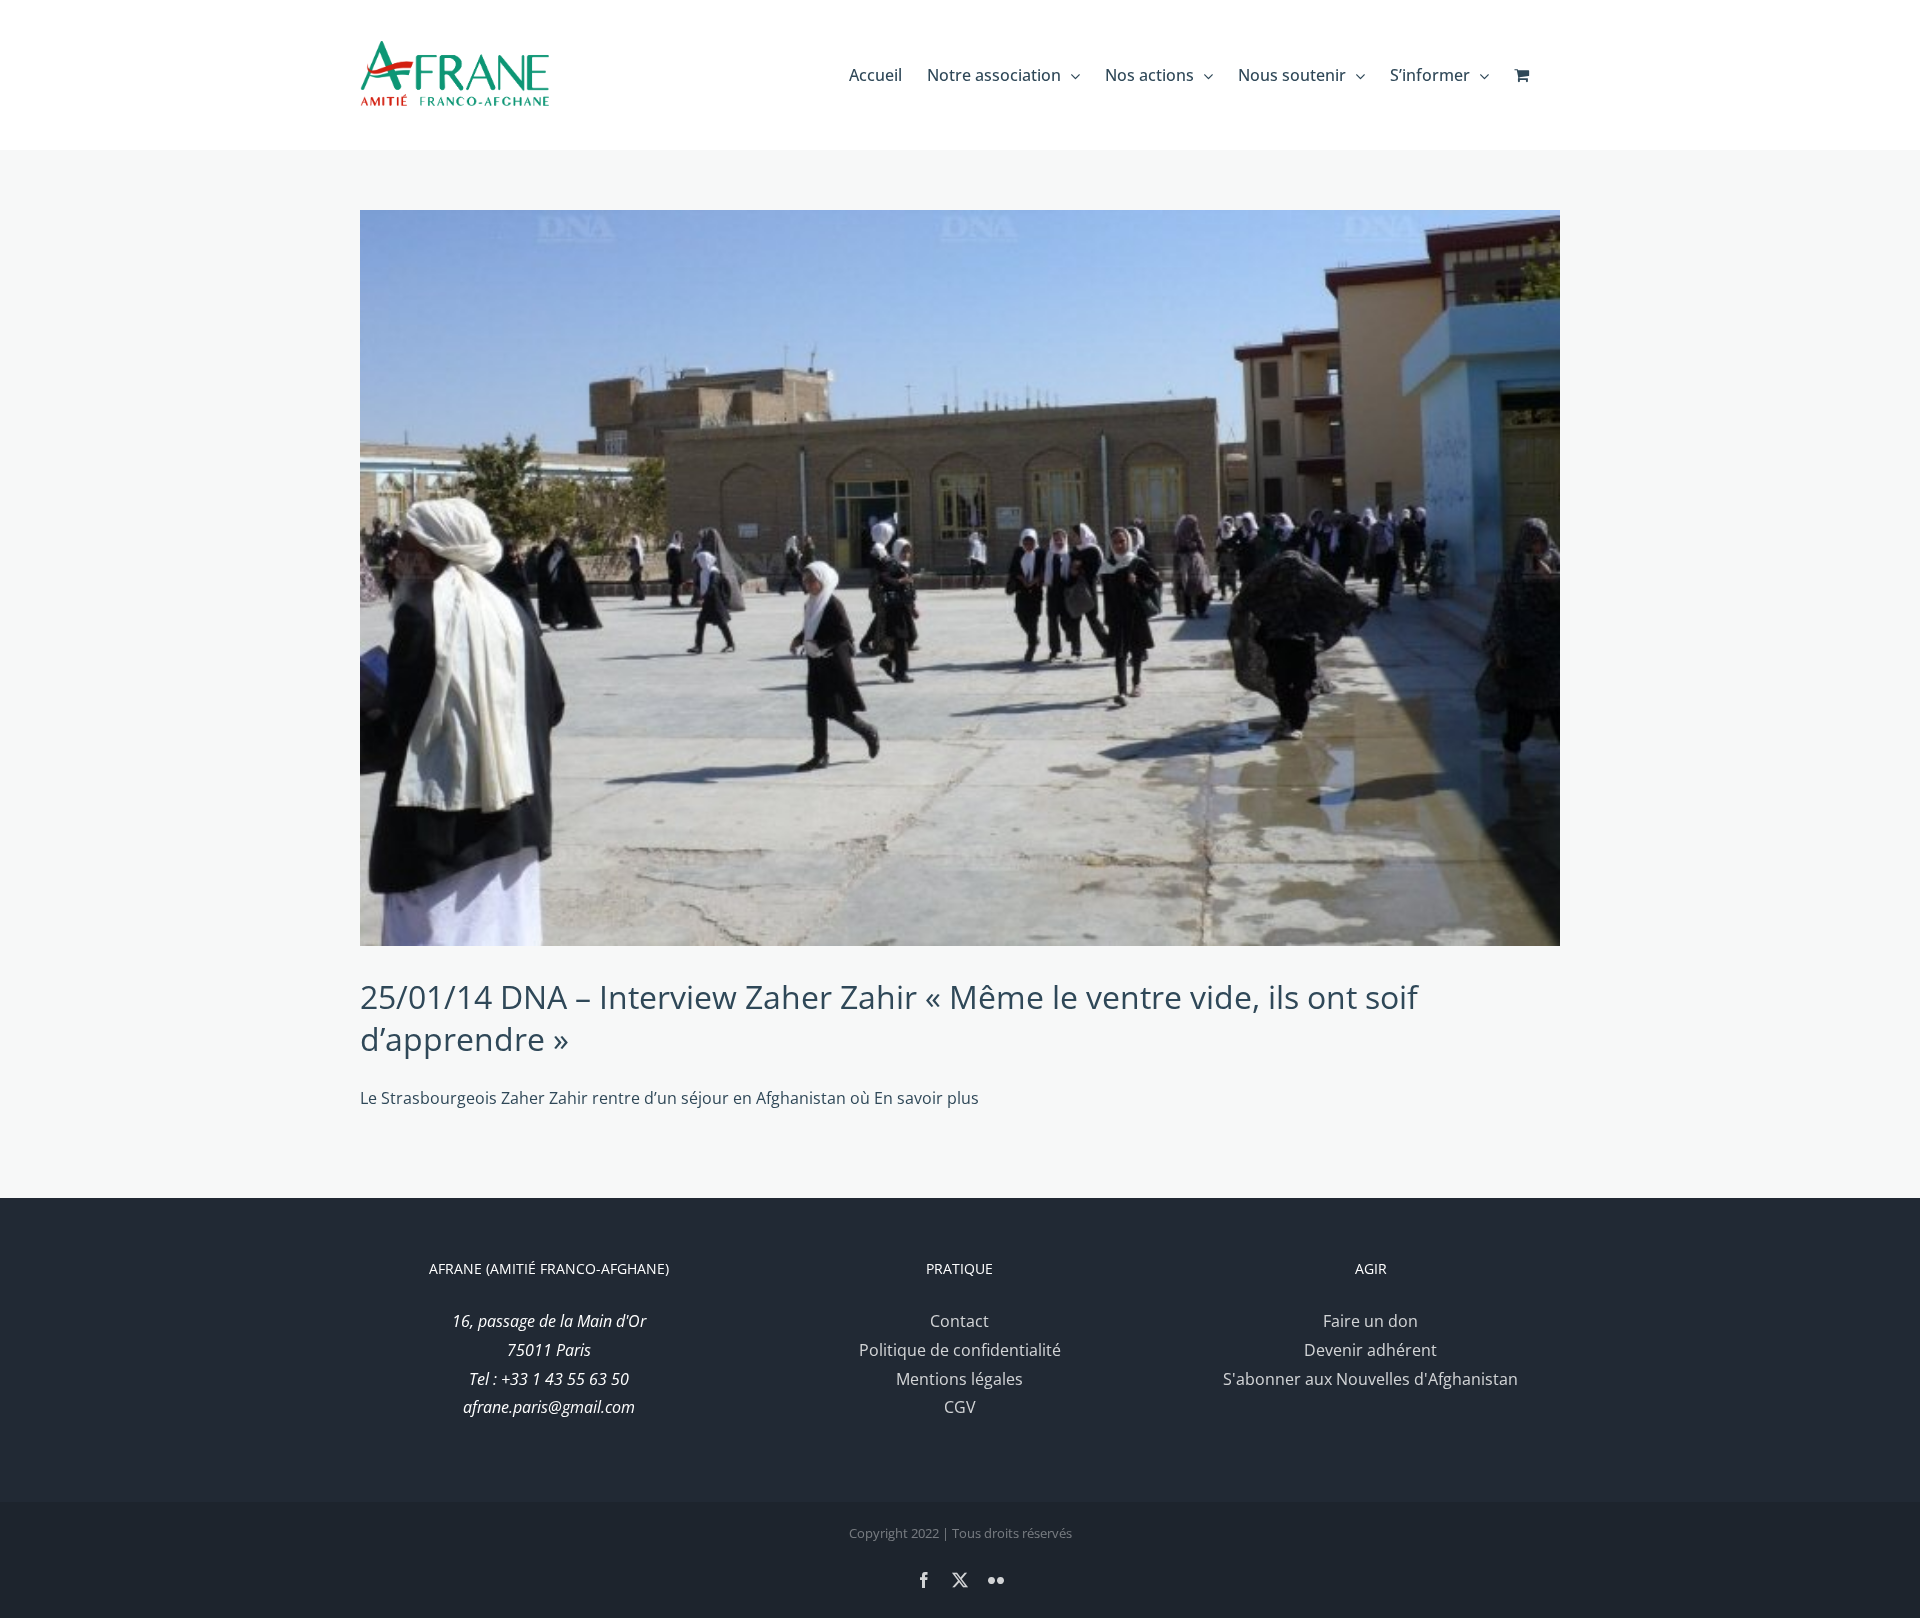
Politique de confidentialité (960, 1350)
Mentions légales (959, 1379)
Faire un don (1370, 1321)
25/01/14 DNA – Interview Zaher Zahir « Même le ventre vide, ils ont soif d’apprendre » (889, 1017)
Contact (959, 1321)
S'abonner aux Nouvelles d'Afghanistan (1370, 1379)
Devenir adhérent (1370, 1350)
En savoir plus (926, 1098)
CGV (960, 1407)
